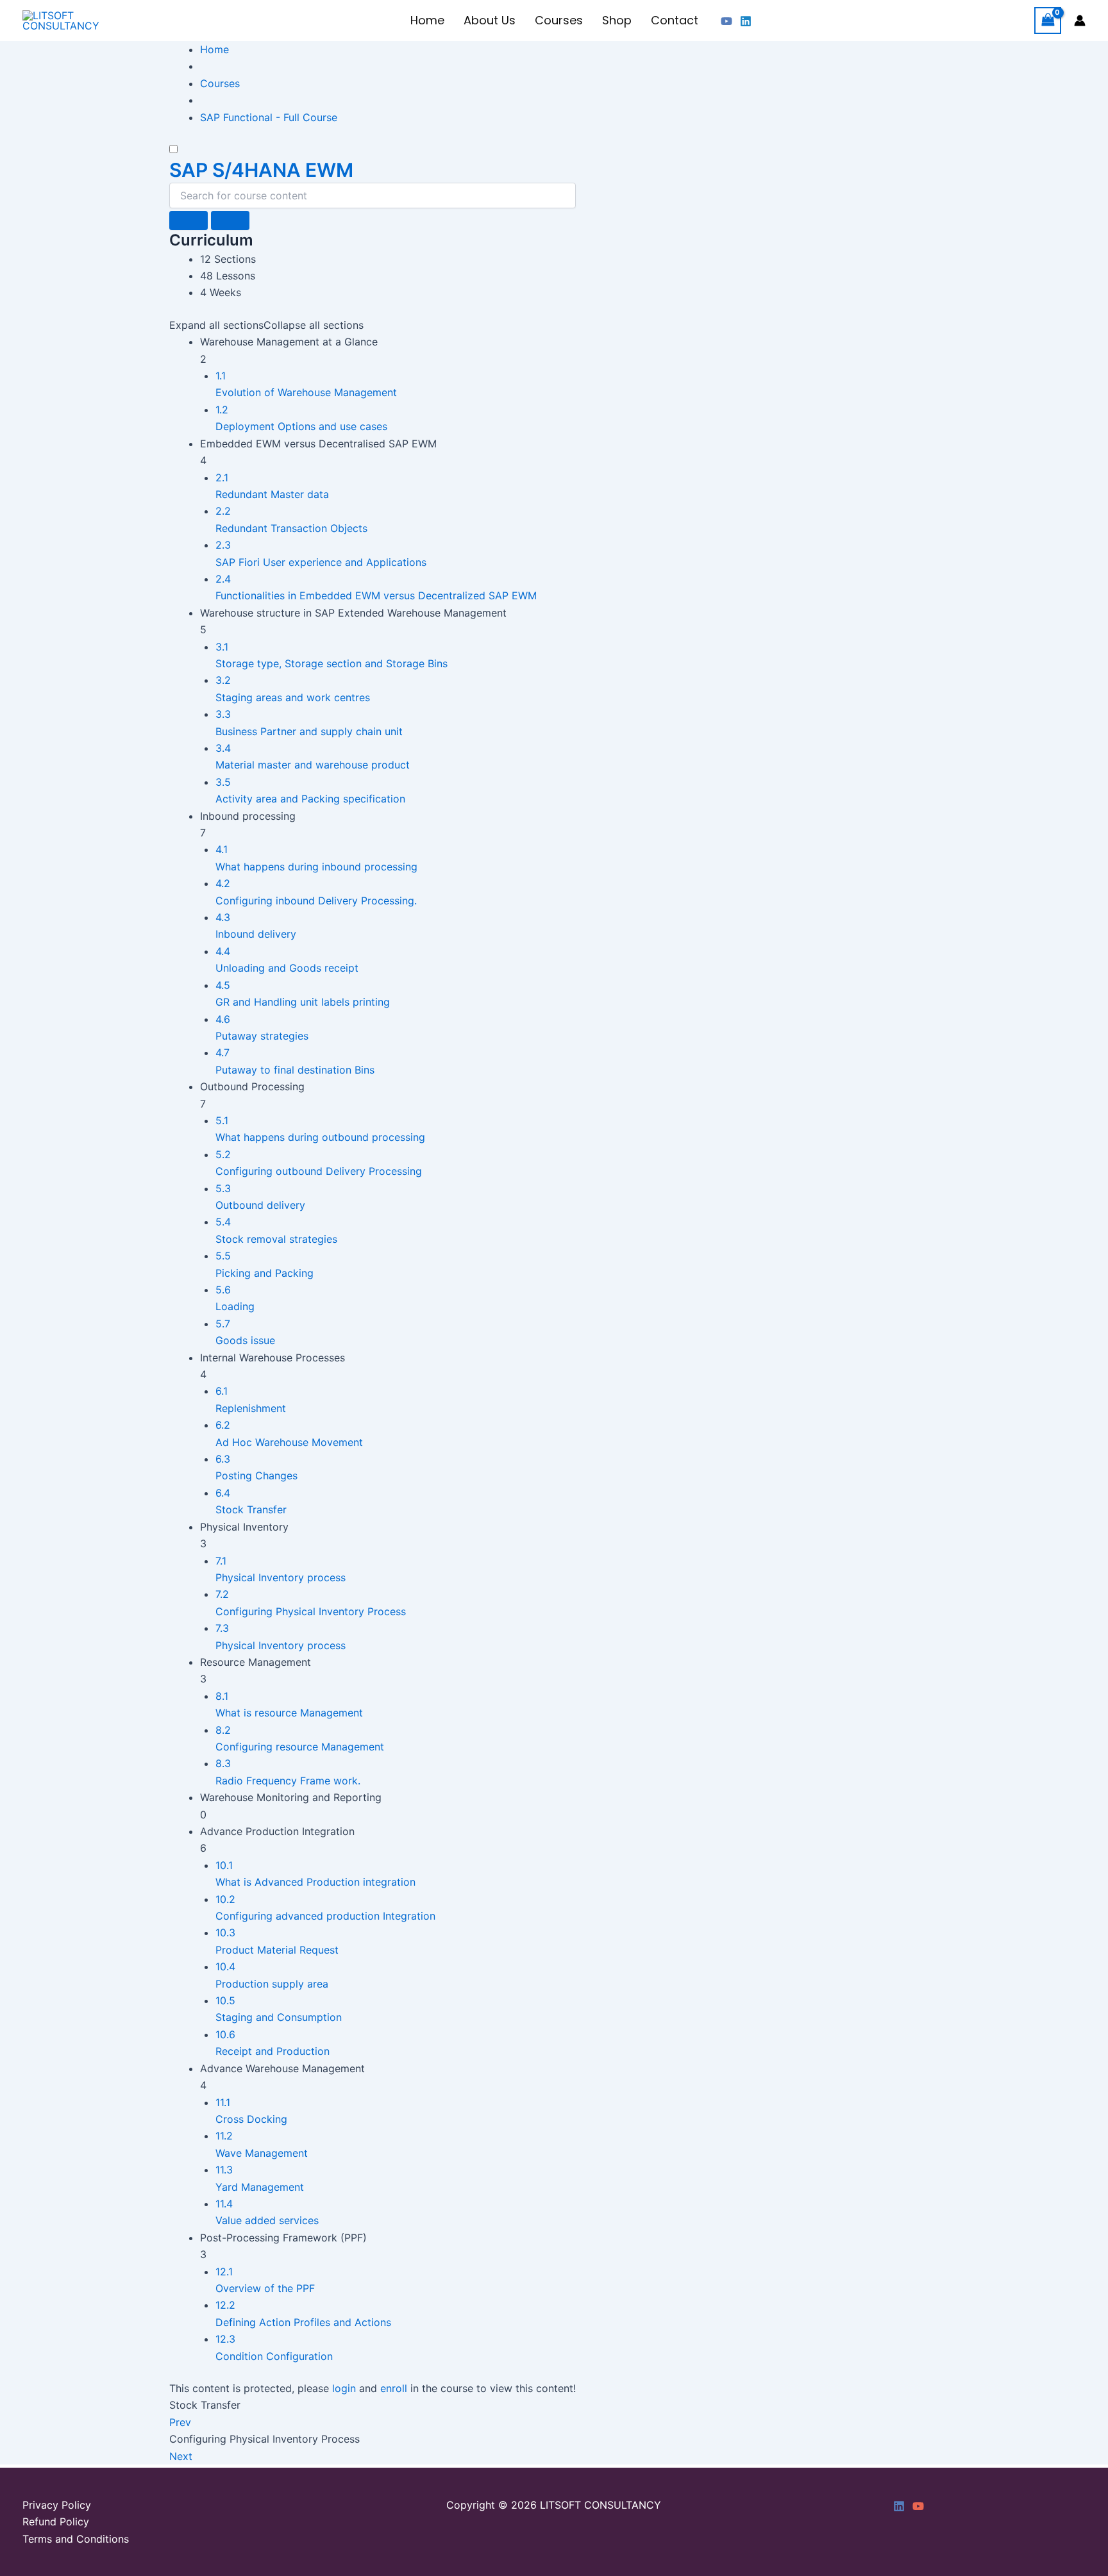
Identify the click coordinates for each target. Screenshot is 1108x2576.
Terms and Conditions (76, 2539)
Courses (559, 20)
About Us (490, 20)
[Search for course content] (189, 220)
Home (427, 20)
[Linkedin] (746, 21)
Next (181, 2456)
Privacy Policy (57, 2505)
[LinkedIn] (899, 2506)
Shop (617, 20)
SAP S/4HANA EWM (261, 170)
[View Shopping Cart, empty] (1048, 20)
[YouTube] (726, 21)
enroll (394, 2388)
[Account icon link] (1080, 21)
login (344, 2388)
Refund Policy (56, 2522)
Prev (180, 2422)
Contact (675, 20)
